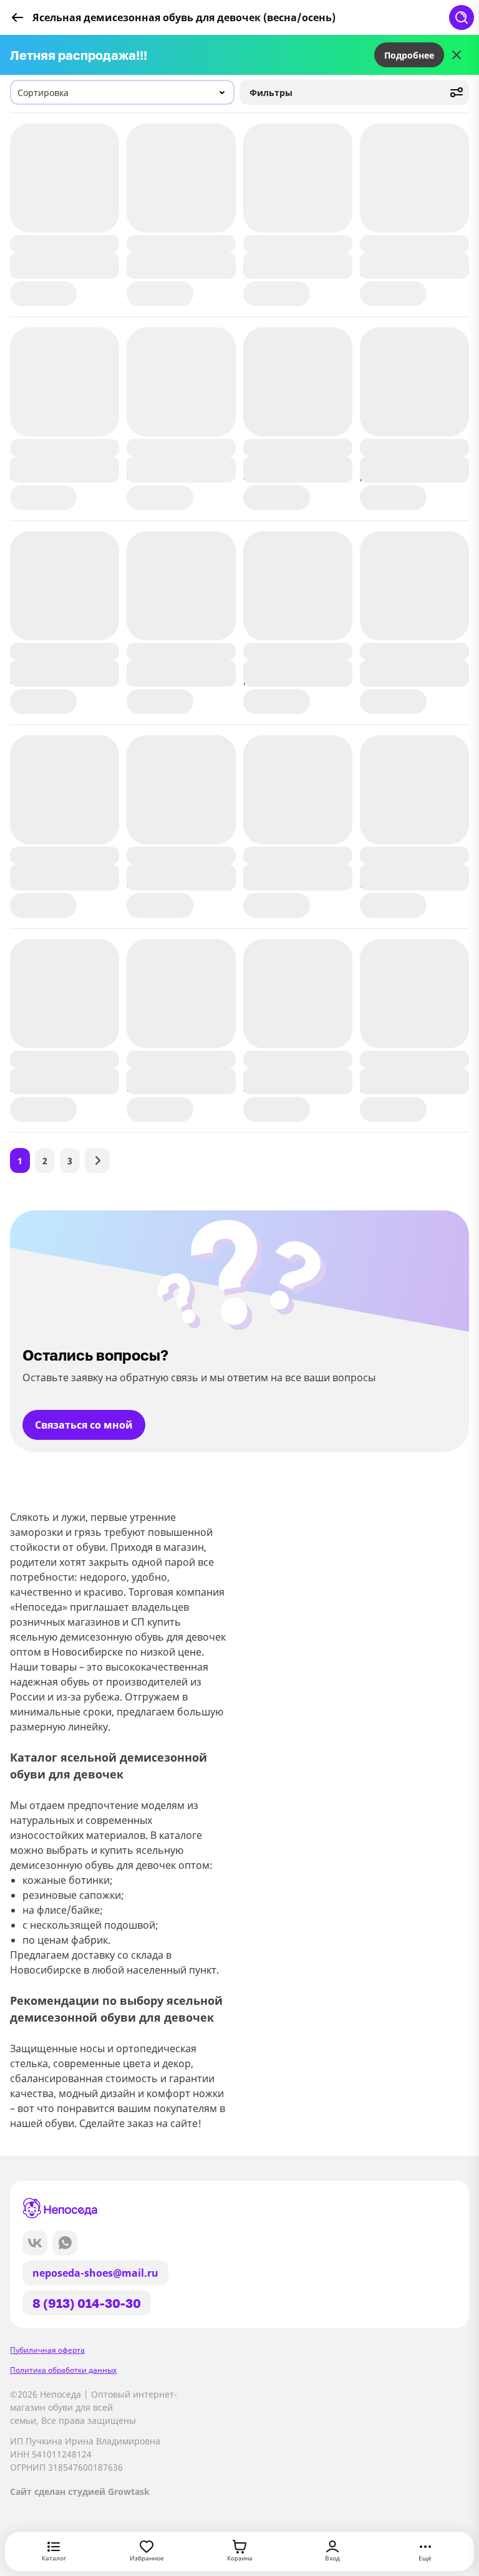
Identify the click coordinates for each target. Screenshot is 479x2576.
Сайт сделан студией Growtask (80, 2492)
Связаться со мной (84, 1425)
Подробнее (409, 55)
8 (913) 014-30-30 (87, 2303)
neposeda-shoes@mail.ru (95, 2273)
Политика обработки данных (63, 2370)
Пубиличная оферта (47, 2350)
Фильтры (271, 93)
